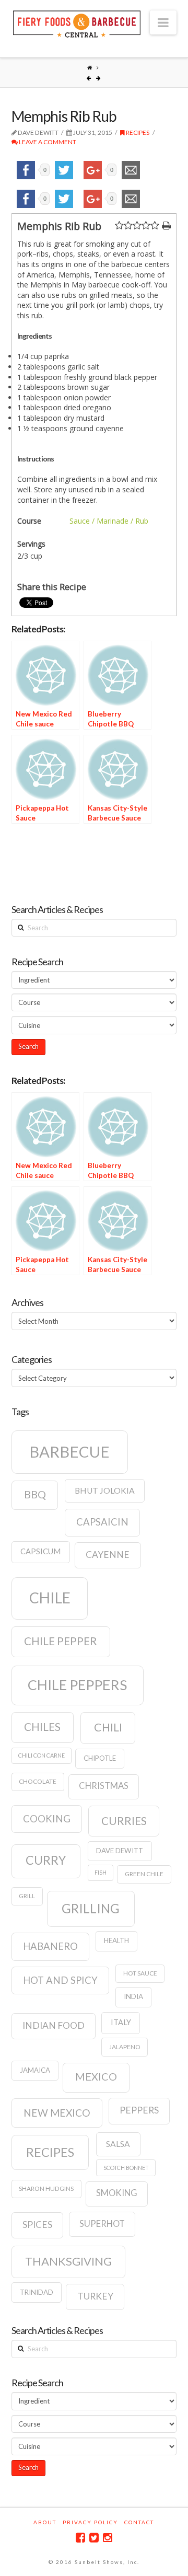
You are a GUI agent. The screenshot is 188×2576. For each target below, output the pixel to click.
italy (121, 2022)
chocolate (38, 1781)
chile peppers (77, 1685)
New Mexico (57, 2113)
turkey (95, 2296)
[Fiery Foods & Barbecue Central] (77, 23)
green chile (144, 1874)
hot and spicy (60, 1980)
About (45, 2522)
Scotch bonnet (126, 2168)
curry (46, 1860)
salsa (118, 2144)
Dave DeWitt (120, 1851)
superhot (102, 2224)
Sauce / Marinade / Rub (109, 521)
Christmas (104, 1786)
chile (50, 1598)
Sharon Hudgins (46, 2188)
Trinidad (37, 2292)
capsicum (40, 1551)
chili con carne (42, 1755)
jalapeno (125, 2047)
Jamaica (35, 2070)
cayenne (108, 1555)
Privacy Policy (90, 2522)
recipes (50, 2152)
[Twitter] (94, 2538)
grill (27, 1896)
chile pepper (61, 1641)
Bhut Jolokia (105, 1491)
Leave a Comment (47, 142)
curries (124, 1821)
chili (108, 1727)
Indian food (54, 2025)
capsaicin (102, 1522)
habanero (50, 1946)
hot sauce (140, 1973)
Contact (139, 2522)
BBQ (35, 1494)
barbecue (69, 1452)
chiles (42, 1727)
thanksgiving (68, 2261)
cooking (47, 1819)
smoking (117, 2193)
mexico (96, 2076)
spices (37, 2225)
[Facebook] (80, 2538)
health (116, 1940)
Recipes (137, 132)
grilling (91, 1908)
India (133, 1996)
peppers (139, 2110)
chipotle (100, 1758)
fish (101, 1872)
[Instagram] (108, 2538)
